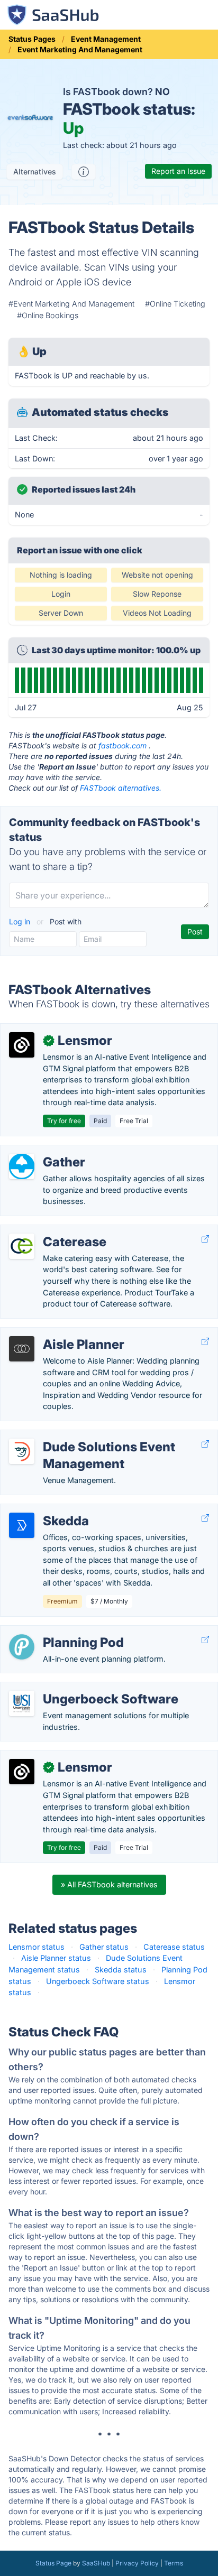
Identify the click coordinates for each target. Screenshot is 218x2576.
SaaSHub (96, 2563)
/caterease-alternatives (50, 1231)
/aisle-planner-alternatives (55, 1333)
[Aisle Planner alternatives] (22, 1349)
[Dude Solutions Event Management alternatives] (22, 1451)
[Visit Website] (205, 1239)
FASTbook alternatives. (121, 788)
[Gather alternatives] (22, 1166)
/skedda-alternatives (46, 1510)
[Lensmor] (22, 1045)
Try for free (64, 1121)
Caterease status (174, 1947)
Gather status (104, 1947)
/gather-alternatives (44, 1151)
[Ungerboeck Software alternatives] (22, 1703)
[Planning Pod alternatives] (22, 1647)
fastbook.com (122, 745)
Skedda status (121, 1970)
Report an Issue (178, 171)
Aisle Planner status (56, 1958)
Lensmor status (37, 1947)
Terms (174, 2563)
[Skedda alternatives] (22, 1525)
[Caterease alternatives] (22, 1246)
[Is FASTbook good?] (84, 172)
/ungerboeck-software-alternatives (71, 1688)
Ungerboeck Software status (98, 1981)
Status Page (53, 2563)
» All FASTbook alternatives (109, 1884)
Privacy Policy (137, 2563)
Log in (21, 921)
